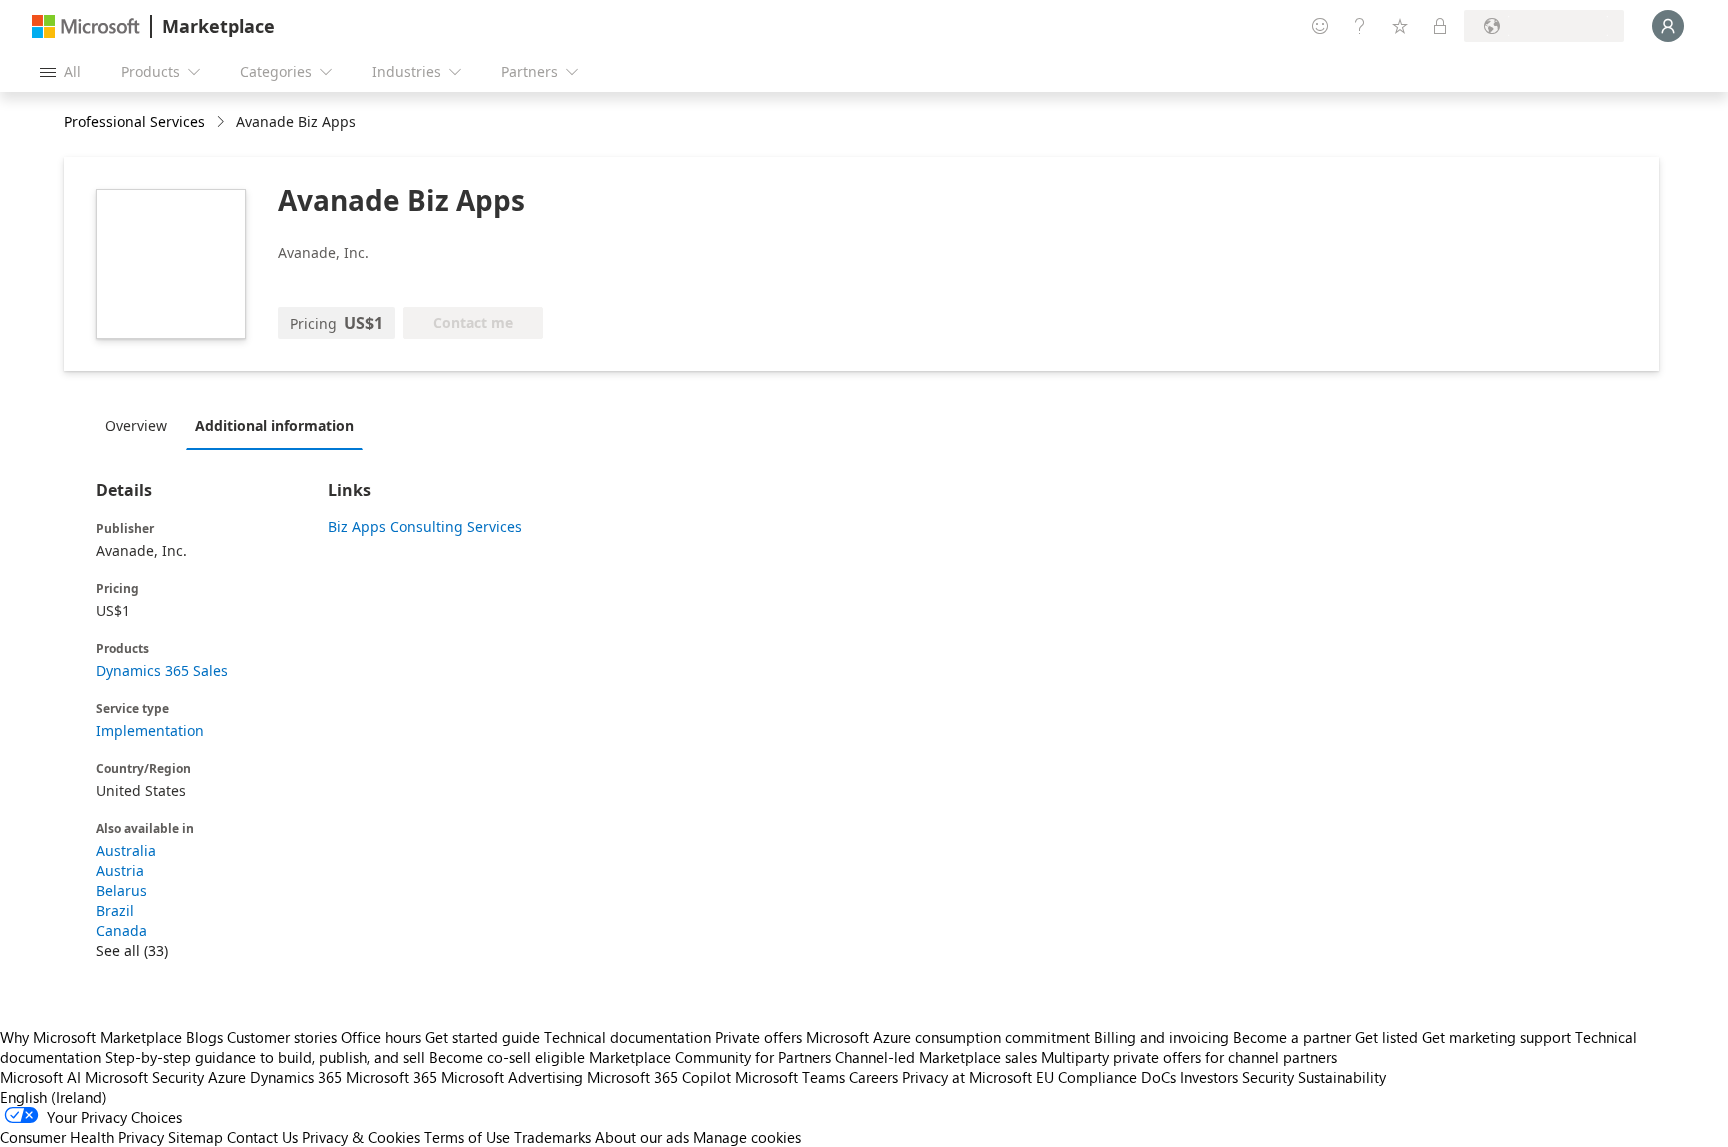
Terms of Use (467, 1137)
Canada (121, 930)
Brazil (115, 910)
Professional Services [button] (134, 121)
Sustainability (1342, 1077)
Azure (227, 1077)
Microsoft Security (144, 1077)
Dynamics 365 (296, 1077)
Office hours (381, 1037)
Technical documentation (627, 1037)
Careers (873, 1077)
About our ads (642, 1137)
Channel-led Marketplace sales (936, 1057)
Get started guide (482, 1037)
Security (1268, 1077)
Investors (1209, 1077)
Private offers (758, 1037)
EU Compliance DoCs (1106, 1077)
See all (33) (132, 950)
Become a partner (1292, 1037)
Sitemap (195, 1137)
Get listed (1386, 1037)
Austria (120, 870)
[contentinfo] (222, 122)
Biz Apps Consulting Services (425, 526)
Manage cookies (747, 1137)
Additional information (274, 425)
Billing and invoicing (1161, 1037)
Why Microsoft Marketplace (91, 1037)
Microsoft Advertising (512, 1077)
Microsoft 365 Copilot (659, 1077)
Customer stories (282, 1037)
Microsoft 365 (391, 1077)
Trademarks (552, 1137)
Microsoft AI (40, 1077)
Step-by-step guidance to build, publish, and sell (265, 1057)
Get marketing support (1496, 1037)
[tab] (141, 425)
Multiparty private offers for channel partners (1189, 1057)
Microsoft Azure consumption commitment (950, 1037)
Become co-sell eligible (507, 1057)
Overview (136, 425)
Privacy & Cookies (361, 1137)
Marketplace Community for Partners (710, 1057)
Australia (126, 850)
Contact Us (262, 1137)
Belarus (121, 890)
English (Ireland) (53, 1097)
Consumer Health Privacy (82, 1137)
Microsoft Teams (790, 1077)
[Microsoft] (86, 26)
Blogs (204, 1037)
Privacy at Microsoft (967, 1077)
